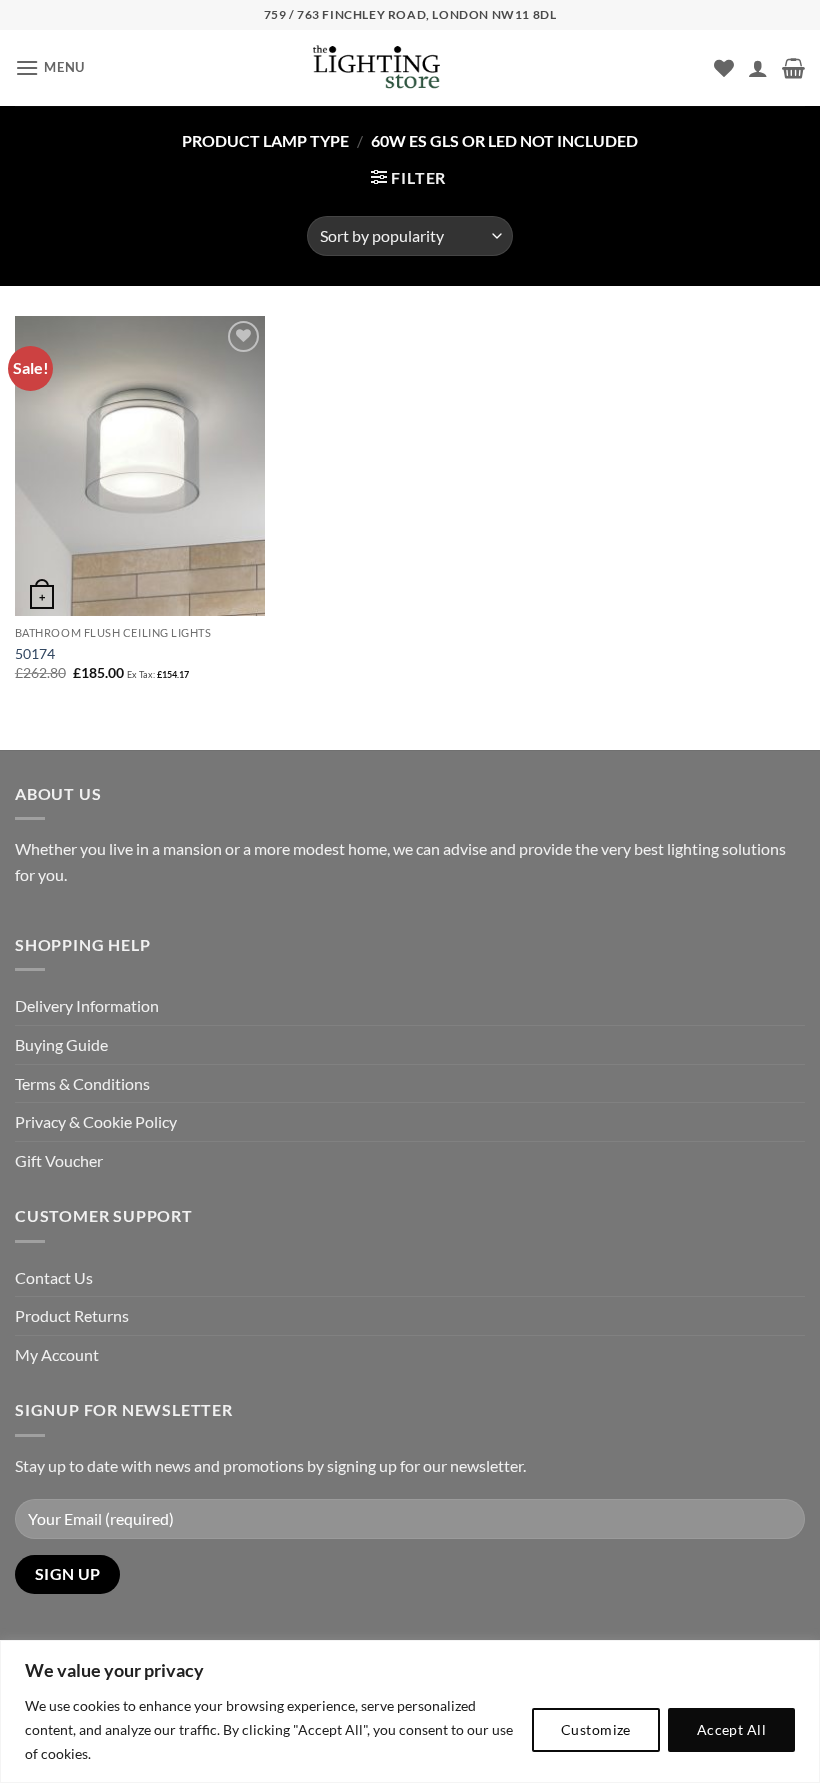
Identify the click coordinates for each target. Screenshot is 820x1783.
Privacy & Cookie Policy (96, 1121)
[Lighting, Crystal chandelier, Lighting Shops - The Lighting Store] (410, 68)
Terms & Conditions (82, 1083)
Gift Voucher (59, 1160)
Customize (596, 1729)
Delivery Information (87, 1005)
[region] (410, 1711)
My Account (57, 1354)
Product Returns (72, 1315)
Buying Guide (61, 1044)
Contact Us (54, 1277)
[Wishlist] (724, 68)
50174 (35, 653)
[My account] (758, 68)
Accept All (731, 1729)
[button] (50, 67)
